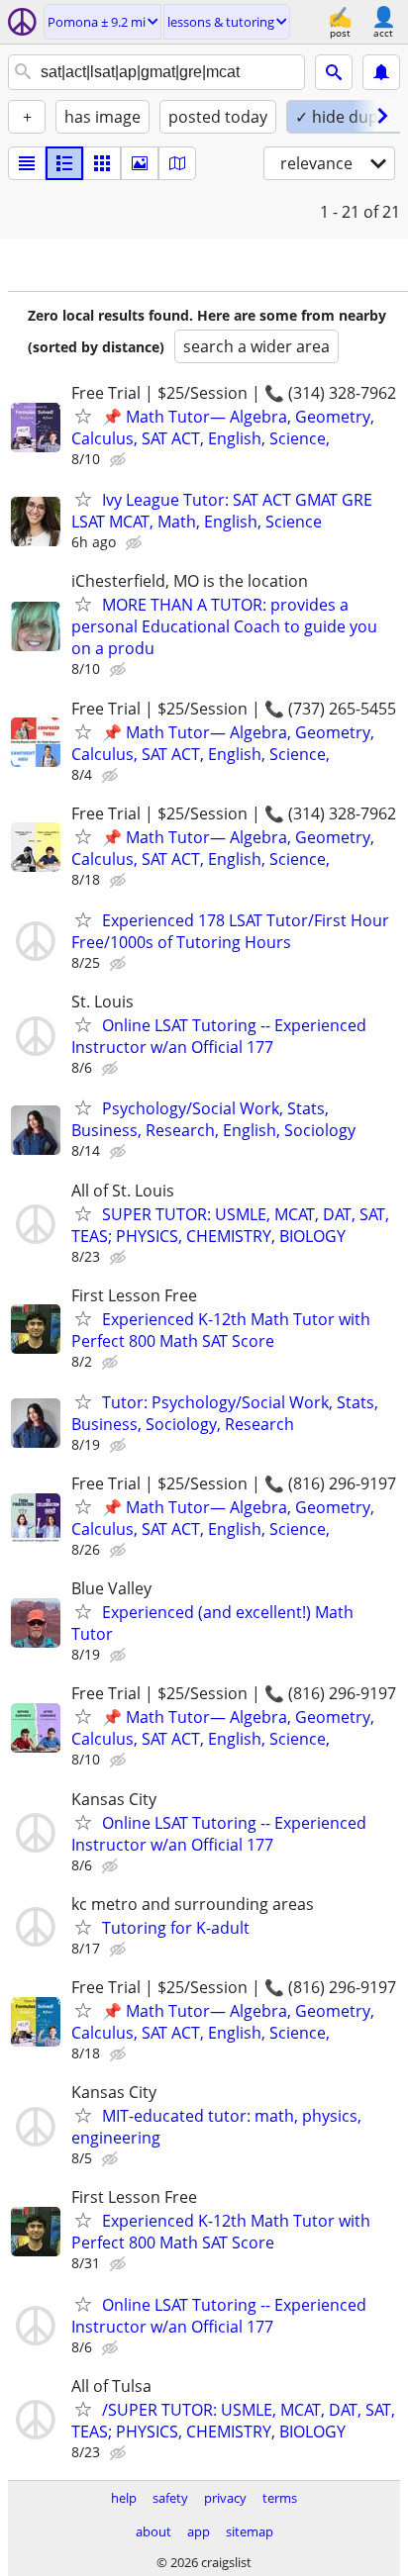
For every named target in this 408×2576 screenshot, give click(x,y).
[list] (27, 163)
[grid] (102, 163)
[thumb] (64, 163)
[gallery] (140, 163)
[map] (177, 163)
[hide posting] (120, 460)
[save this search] (381, 72)
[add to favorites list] (83, 416)
